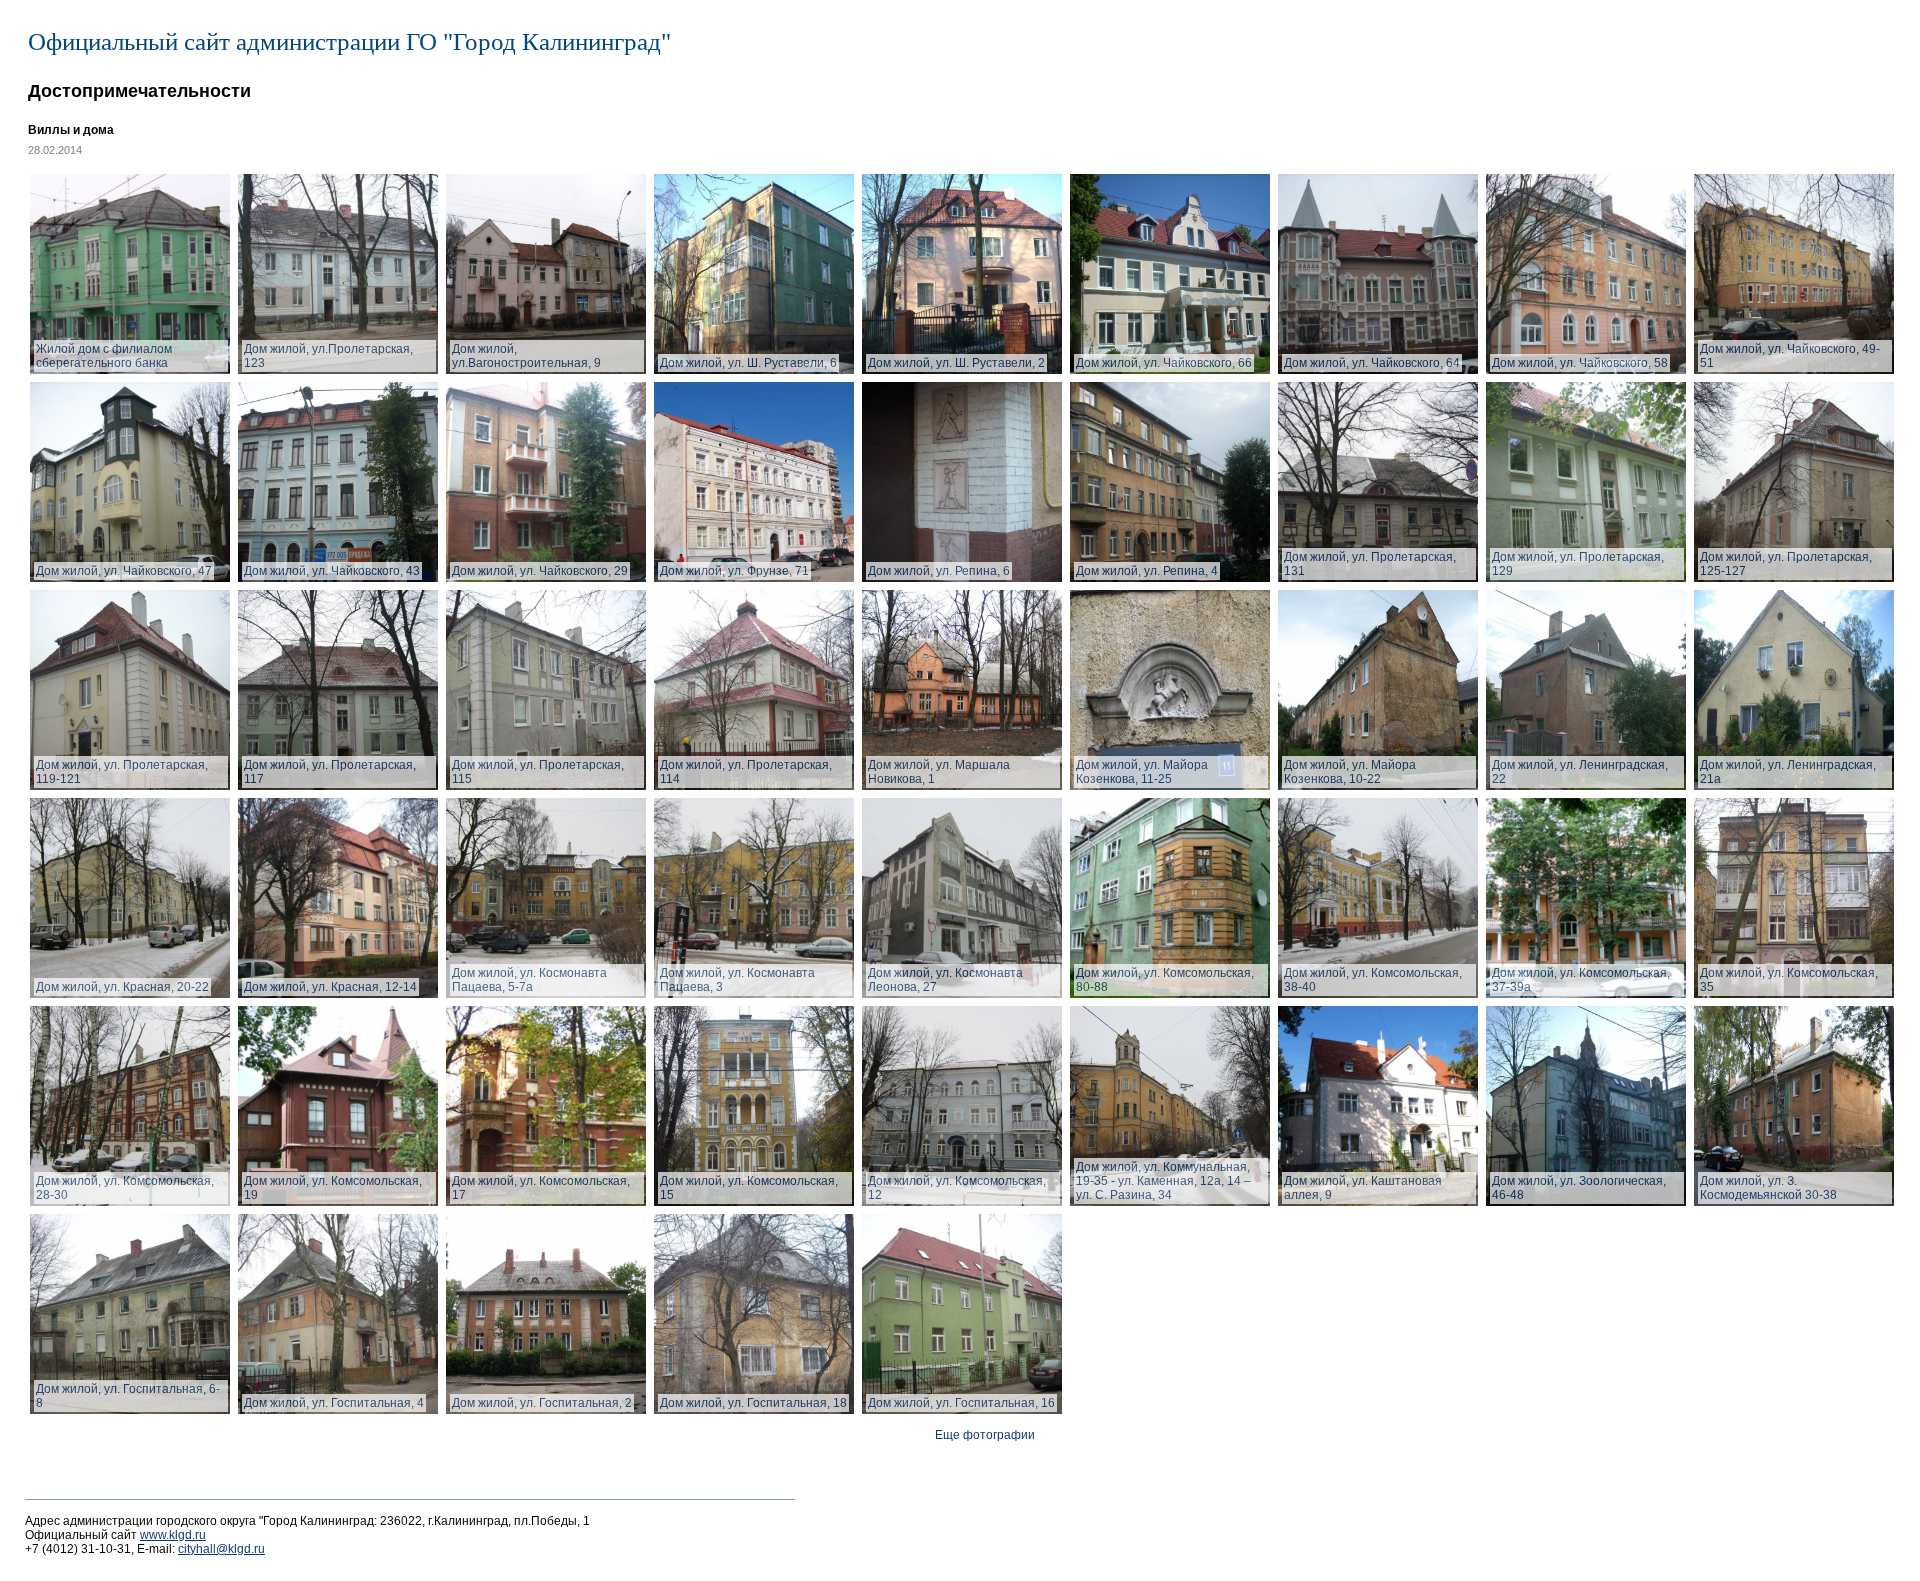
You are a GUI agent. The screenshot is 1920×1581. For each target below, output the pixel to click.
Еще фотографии (985, 1435)
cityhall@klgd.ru (221, 1549)
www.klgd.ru (173, 1535)
